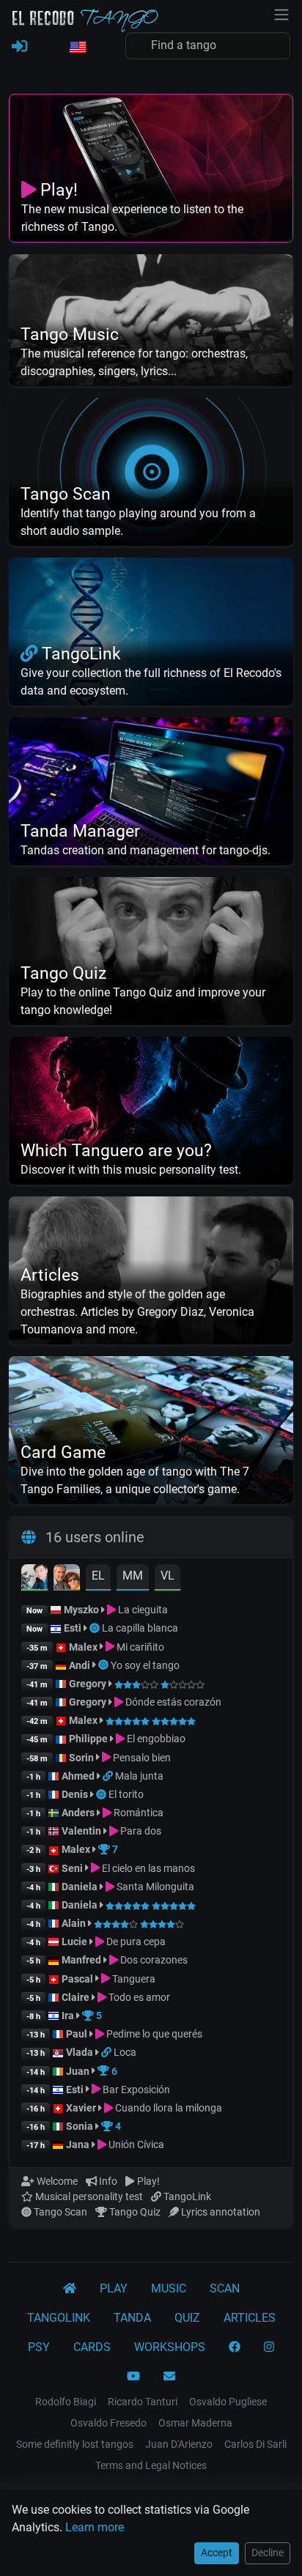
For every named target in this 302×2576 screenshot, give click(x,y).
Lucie (74, 1942)
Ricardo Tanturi (143, 2402)
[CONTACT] (169, 2377)
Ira (68, 2016)
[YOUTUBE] (133, 2377)
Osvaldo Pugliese (228, 2402)
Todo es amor (138, 1997)
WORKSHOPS (170, 2347)
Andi (80, 1665)
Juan (78, 2071)
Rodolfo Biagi (66, 2402)
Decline (268, 2553)
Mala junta (139, 1776)
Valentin (81, 1831)
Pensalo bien (141, 1758)
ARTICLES (250, 2318)
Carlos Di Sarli (255, 2444)
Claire (75, 1997)
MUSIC (169, 2288)
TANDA (132, 2318)
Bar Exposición (135, 2090)
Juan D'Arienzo (179, 2444)
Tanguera (133, 1979)
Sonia (80, 2126)
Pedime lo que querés (153, 2034)
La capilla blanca (140, 1628)
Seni (72, 1868)
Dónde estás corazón (172, 1702)
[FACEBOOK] (235, 2347)
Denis (75, 1794)
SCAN (225, 2288)
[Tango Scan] (96, 1628)
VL (167, 1576)
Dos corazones (153, 1960)
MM (133, 1576)
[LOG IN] (19, 47)
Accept (217, 2553)
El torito (126, 1794)
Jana (78, 2144)
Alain (74, 1923)
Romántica (137, 1813)
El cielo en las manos (147, 1868)
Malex (83, 1647)
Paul (77, 2034)
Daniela (81, 1887)
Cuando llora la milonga (167, 2108)
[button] (77, 48)
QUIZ (187, 2318)
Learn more (95, 2527)
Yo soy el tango (145, 1665)
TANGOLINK (59, 2318)
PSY (39, 2347)
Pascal (77, 1979)
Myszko (81, 1610)
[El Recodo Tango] (70, 2289)
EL (98, 1576)
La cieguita (142, 1610)
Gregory (88, 1684)
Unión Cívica (135, 2144)
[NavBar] (281, 13)
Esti (73, 1628)
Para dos (140, 1831)
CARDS (92, 2347)
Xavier (82, 2108)
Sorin (81, 1758)
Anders (78, 1813)
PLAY (114, 2288)
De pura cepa (135, 1942)
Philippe (89, 1739)
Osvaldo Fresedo (108, 2423)
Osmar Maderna (195, 2423)
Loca (125, 2052)
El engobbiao (155, 1739)
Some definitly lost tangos (75, 2444)
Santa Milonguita (154, 1887)
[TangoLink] (109, 1776)
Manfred (81, 1960)
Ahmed (78, 1776)
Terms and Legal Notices (151, 2465)
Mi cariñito (139, 1647)
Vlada (80, 2052)
